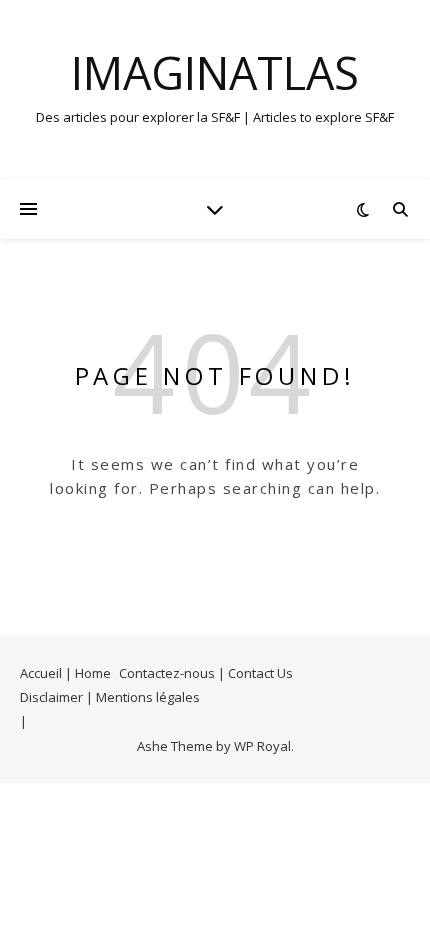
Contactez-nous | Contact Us (206, 673)
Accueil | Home (65, 673)
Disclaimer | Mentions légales (110, 697)
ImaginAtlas (215, 72)
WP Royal (262, 746)
